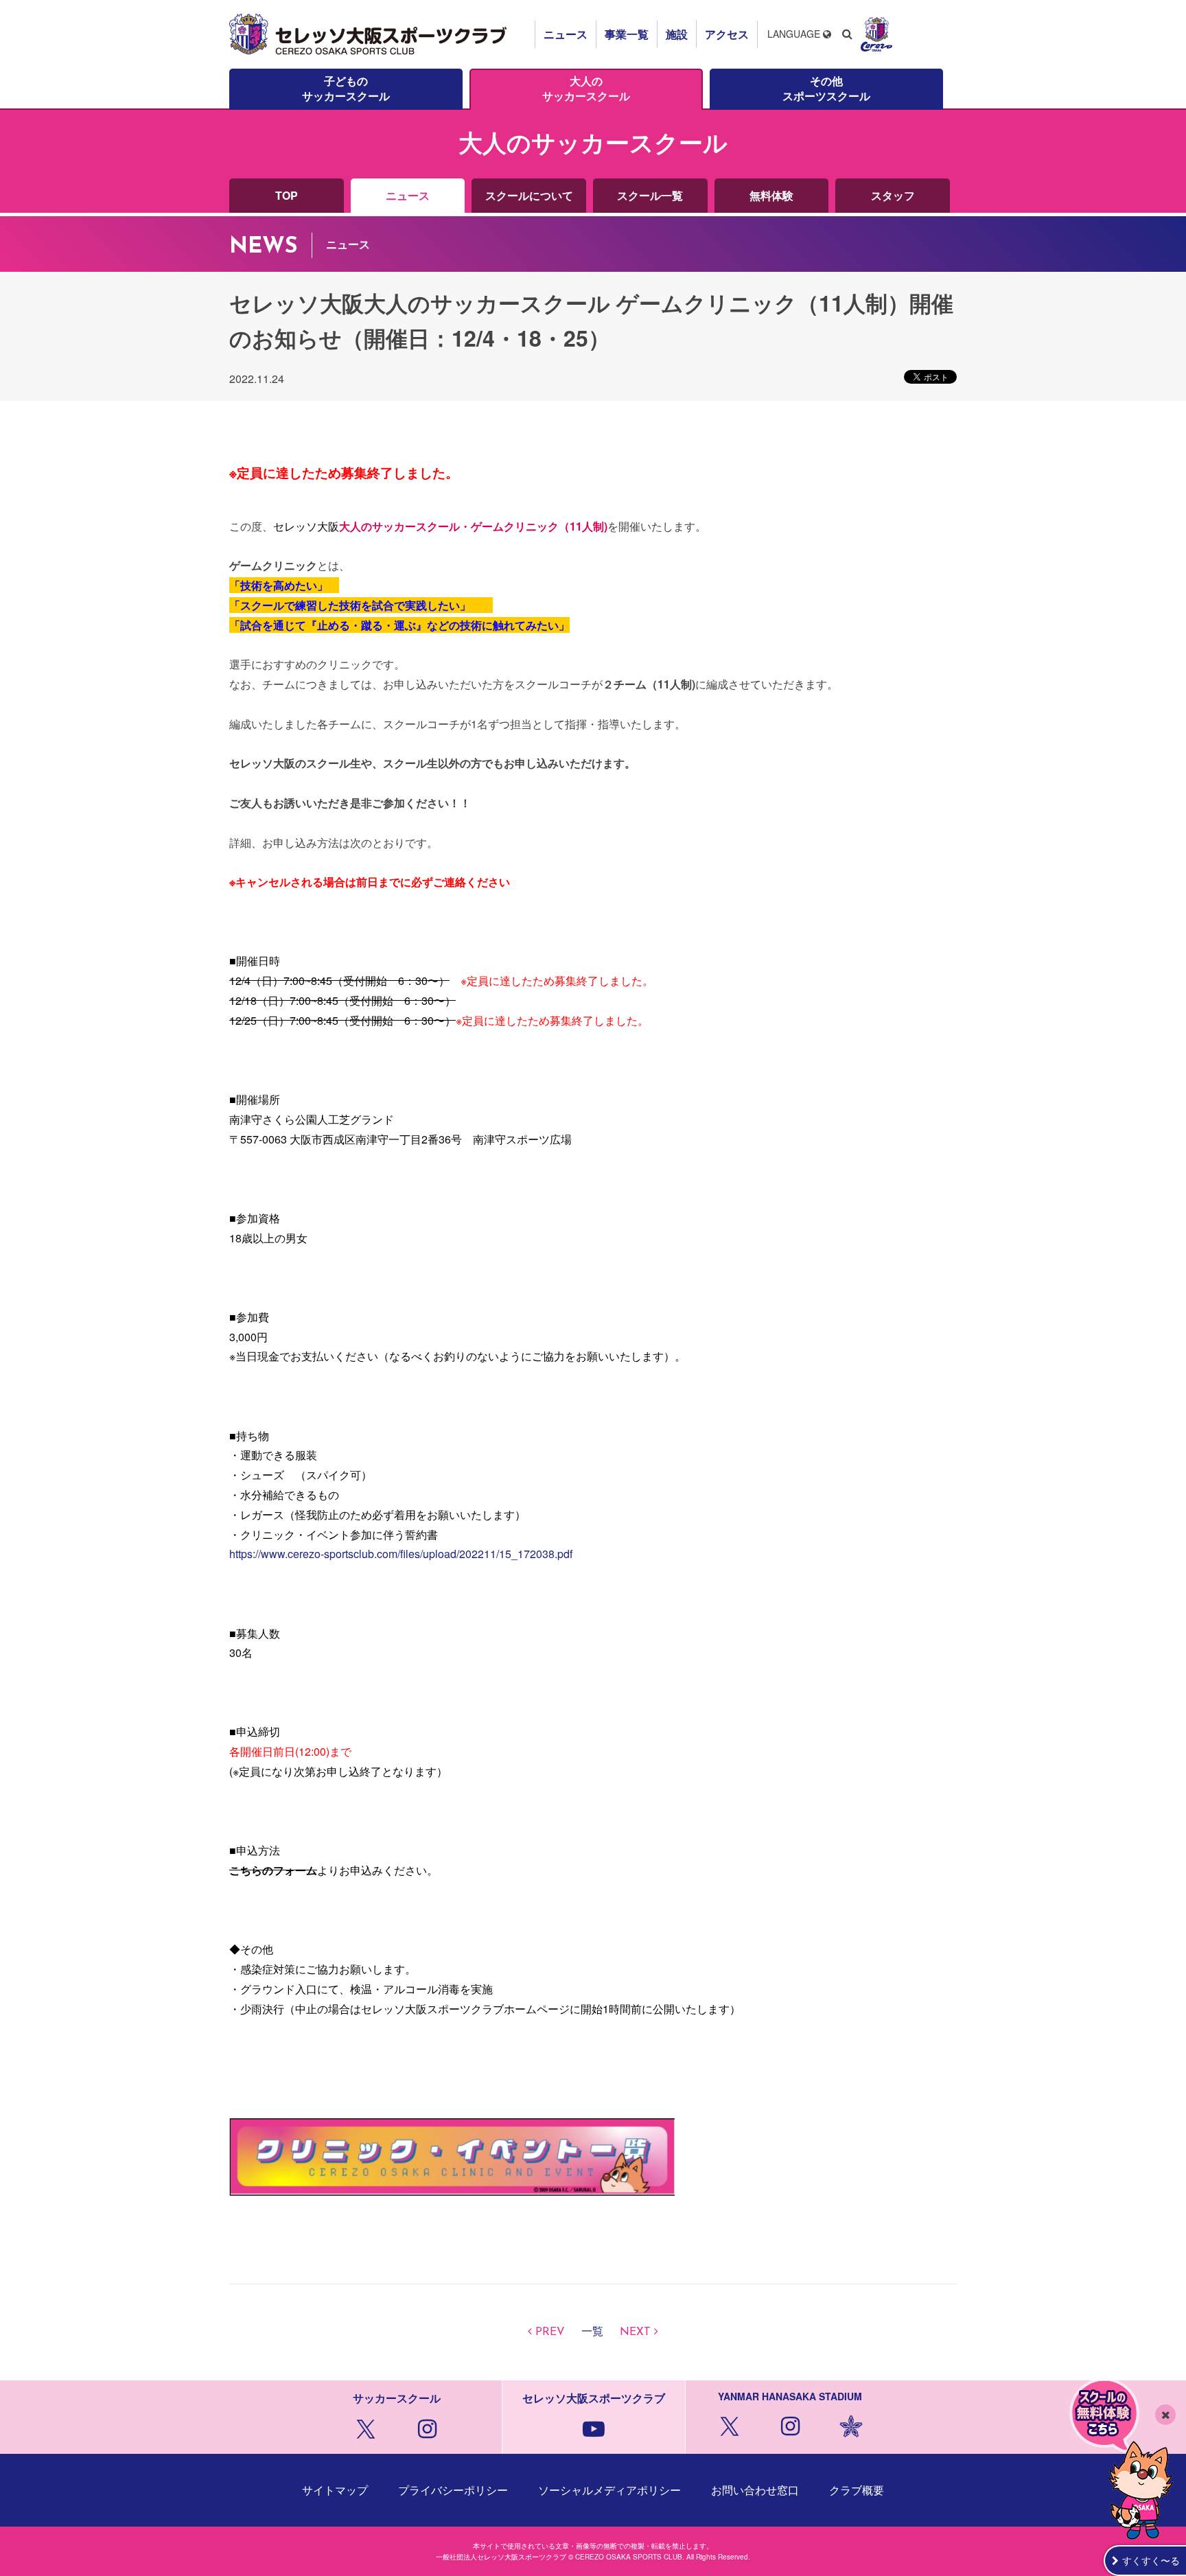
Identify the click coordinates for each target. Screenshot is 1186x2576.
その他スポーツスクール (826, 88)
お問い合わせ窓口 (755, 2490)
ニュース (566, 34)
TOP (287, 195)
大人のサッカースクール (586, 88)
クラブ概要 (857, 2490)
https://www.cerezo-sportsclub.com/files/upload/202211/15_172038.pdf (401, 1554)
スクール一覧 (650, 195)
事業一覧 (627, 34)
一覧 (592, 2332)
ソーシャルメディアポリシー (609, 2490)
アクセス (727, 34)
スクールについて (529, 195)
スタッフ (893, 195)
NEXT (635, 2332)
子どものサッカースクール (346, 88)
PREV (550, 2332)
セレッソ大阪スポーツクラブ (370, 34)
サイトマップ (335, 2490)
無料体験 (771, 195)
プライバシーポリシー (453, 2490)
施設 (677, 34)
